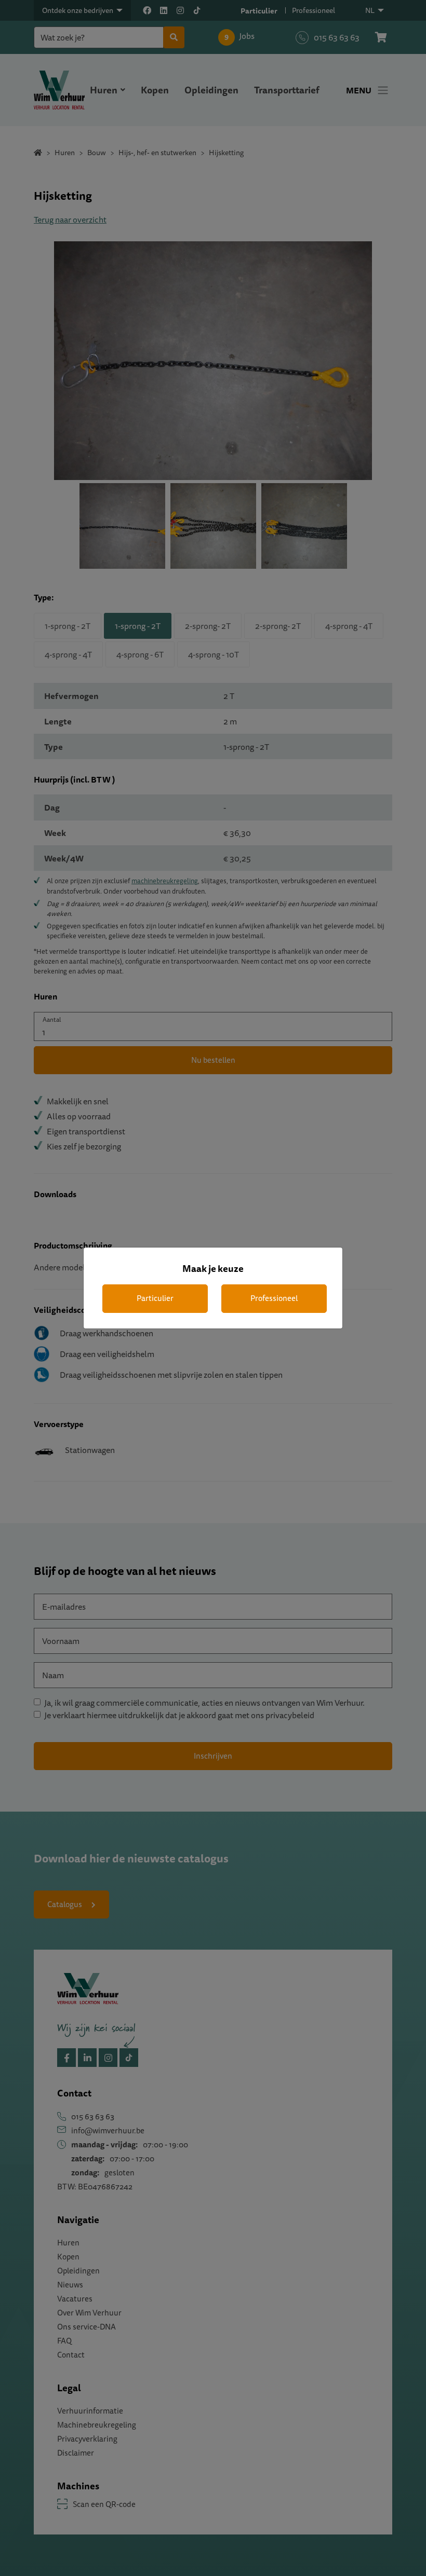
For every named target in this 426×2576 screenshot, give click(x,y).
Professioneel (274, 1298)
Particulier (155, 1298)
